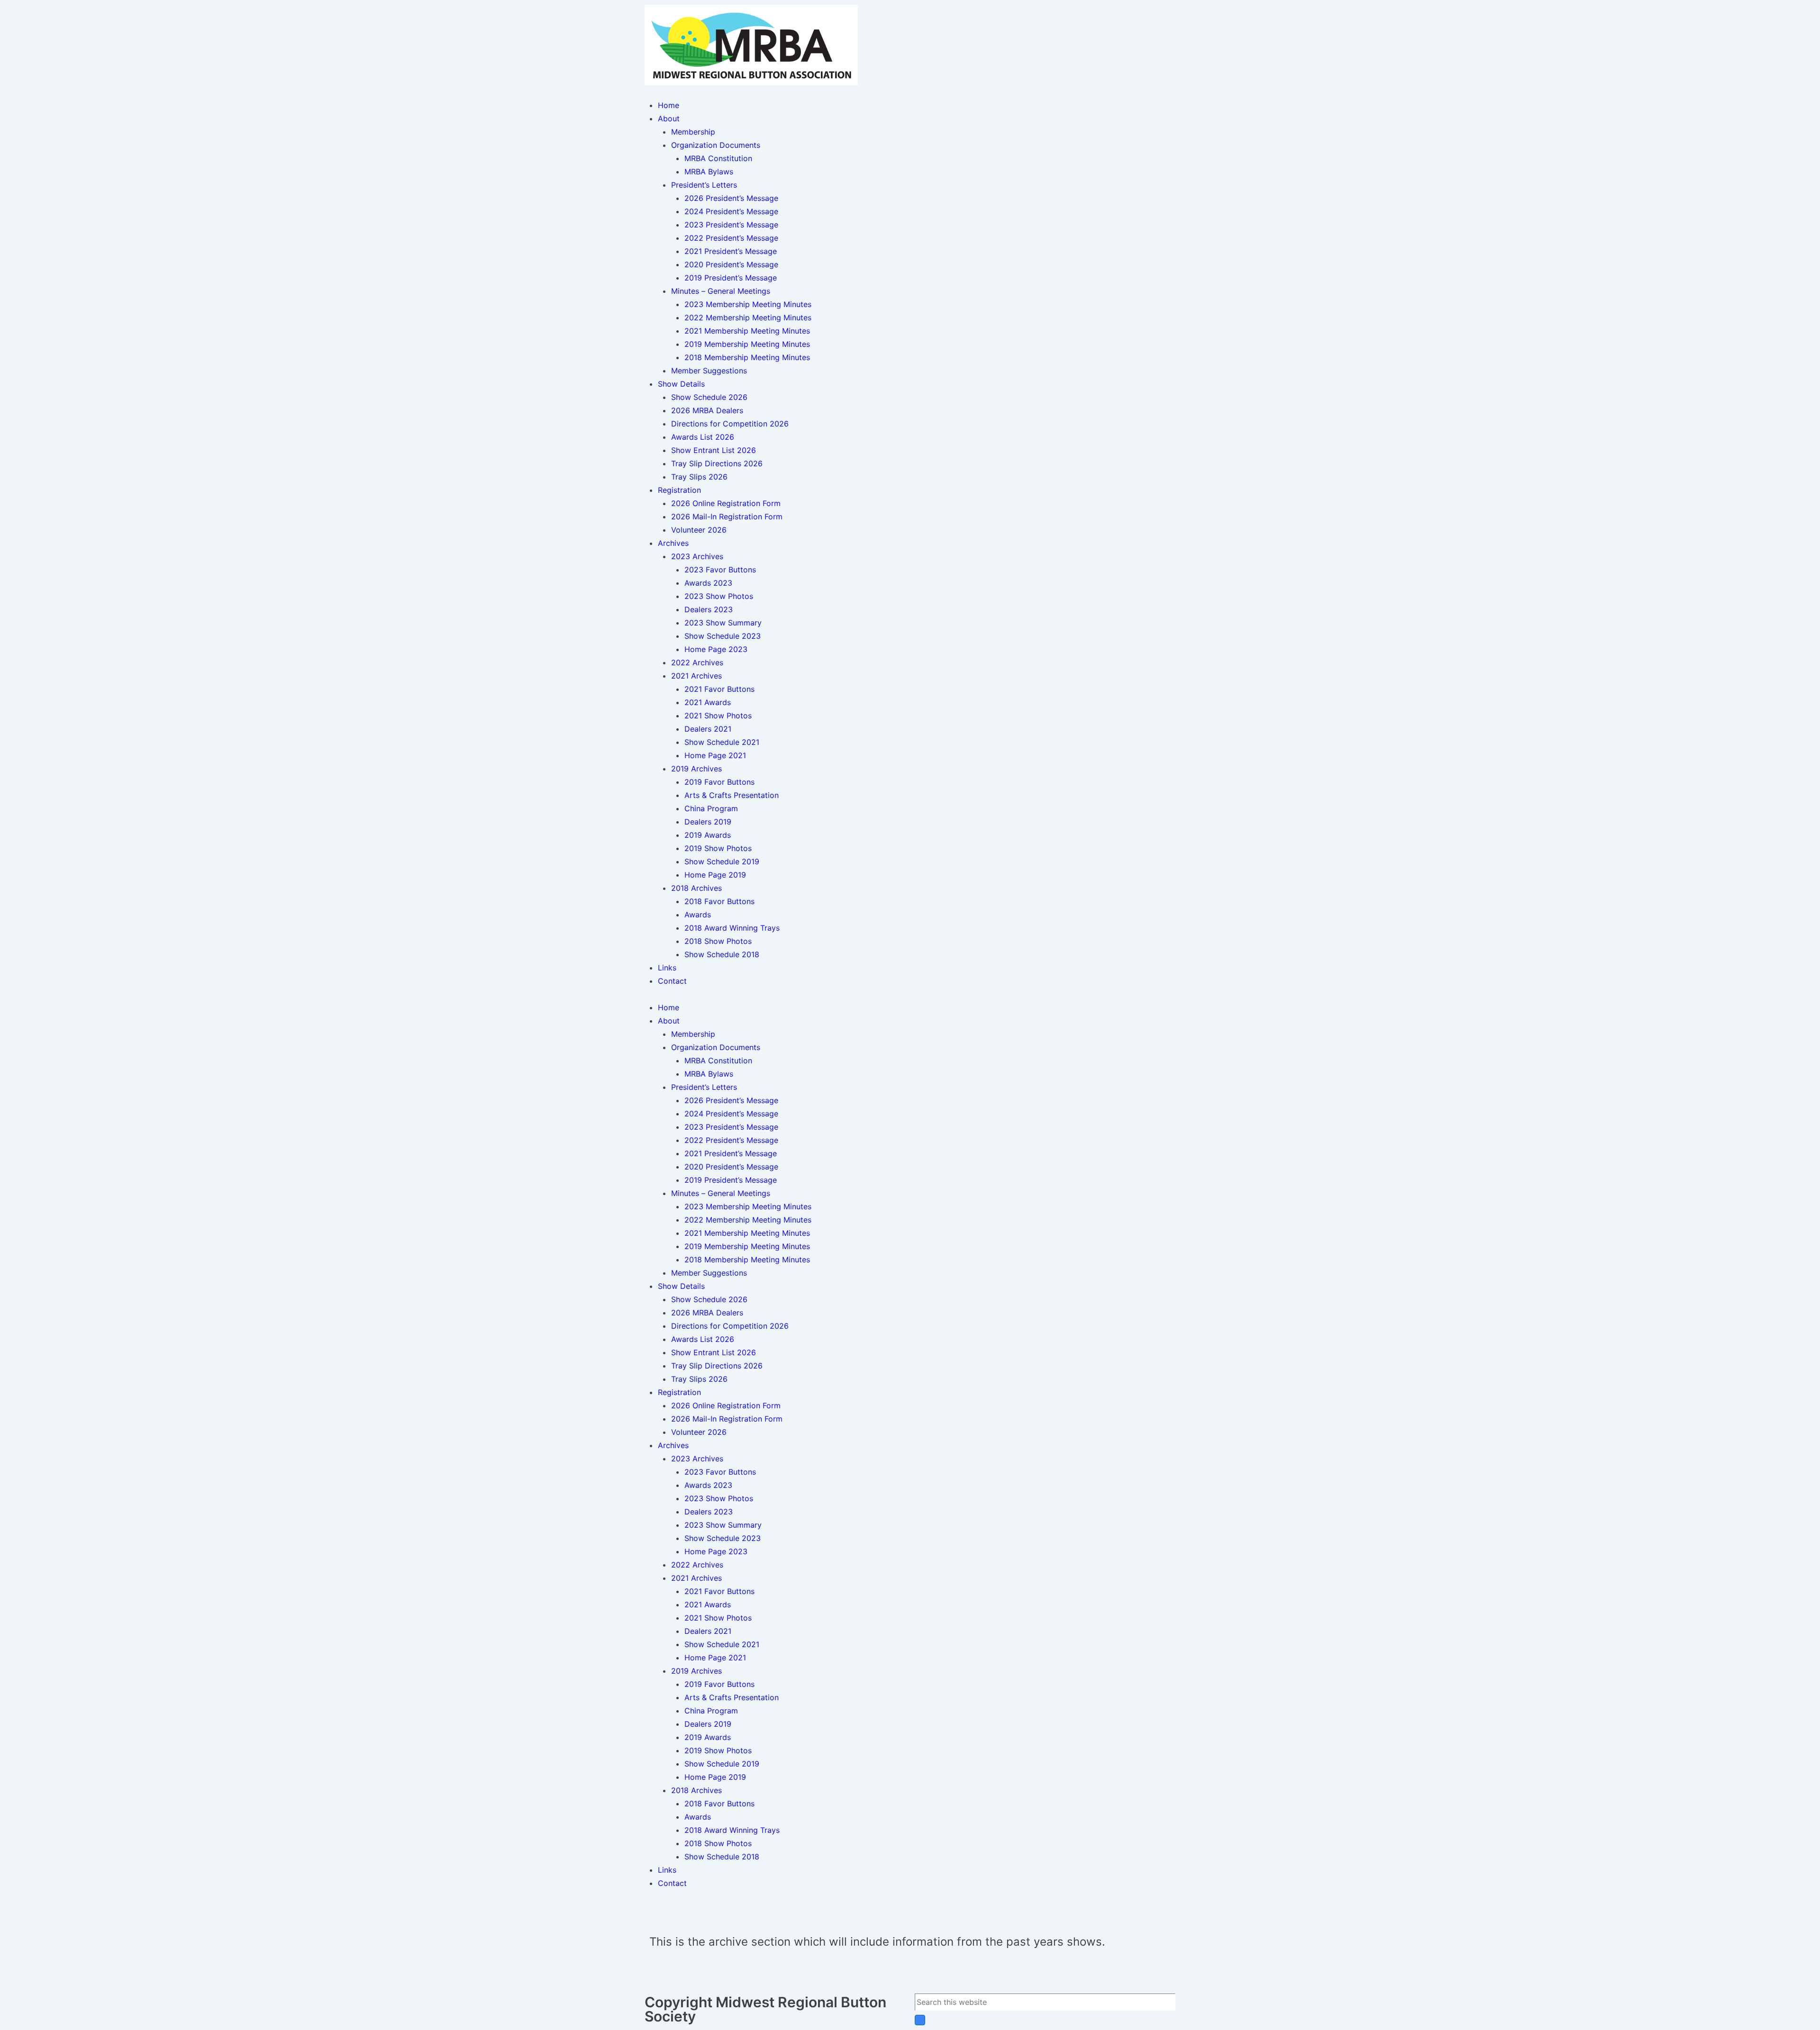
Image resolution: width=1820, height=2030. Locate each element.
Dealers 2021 (708, 729)
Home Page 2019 (715, 875)
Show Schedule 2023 (723, 636)
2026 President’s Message (731, 198)
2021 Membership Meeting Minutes (747, 331)
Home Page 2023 (716, 649)
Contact (672, 981)
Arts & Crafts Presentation (732, 795)
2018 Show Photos (718, 941)
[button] (910, 994)
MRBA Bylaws (709, 172)
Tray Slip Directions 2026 (717, 463)
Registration (679, 490)
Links (667, 968)
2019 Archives (696, 769)
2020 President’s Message (731, 264)
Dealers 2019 (708, 822)
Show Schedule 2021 (722, 742)
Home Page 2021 (715, 755)
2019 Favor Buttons (719, 782)
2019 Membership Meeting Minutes (747, 344)
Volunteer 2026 (699, 530)
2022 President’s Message (731, 238)
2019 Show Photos (718, 848)
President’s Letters (704, 185)
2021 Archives (696, 676)
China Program (711, 808)
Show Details (681, 384)
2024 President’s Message (731, 211)
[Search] (920, 2020)
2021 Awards (708, 702)
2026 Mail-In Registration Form (727, 517)
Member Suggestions (709, 371)
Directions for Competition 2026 (730, 424)
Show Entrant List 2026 (714, 450)
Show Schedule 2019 (722, 861)
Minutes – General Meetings (721, 291)
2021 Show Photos (718, 716)
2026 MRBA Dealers (707, 410)
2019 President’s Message (731, 278)
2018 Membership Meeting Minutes (747, 357)
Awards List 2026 (703, 437)
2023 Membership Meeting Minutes (748, 304)
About (669, 118)
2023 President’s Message (731, 225)
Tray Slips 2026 (699, 477)
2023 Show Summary (723, 623)
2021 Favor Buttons (719, 689)
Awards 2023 (708, 583)
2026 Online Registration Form (726, 503)
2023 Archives (697, 556)
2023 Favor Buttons (720, 570)
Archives (673, 543)
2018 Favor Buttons (719, 901)
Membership (693, 132)
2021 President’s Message (731, 251)
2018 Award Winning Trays (732, 928)
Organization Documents (716, 145)
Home (669, 105)
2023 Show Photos (719, 596)
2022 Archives (697, 662)
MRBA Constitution (718, 158)
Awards (698, 915)
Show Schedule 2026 (709, 397)
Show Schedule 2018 (722, 954)
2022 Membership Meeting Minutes (748, 317)
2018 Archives (696, 888)
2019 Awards (708, 835)
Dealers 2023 (709, 609)
